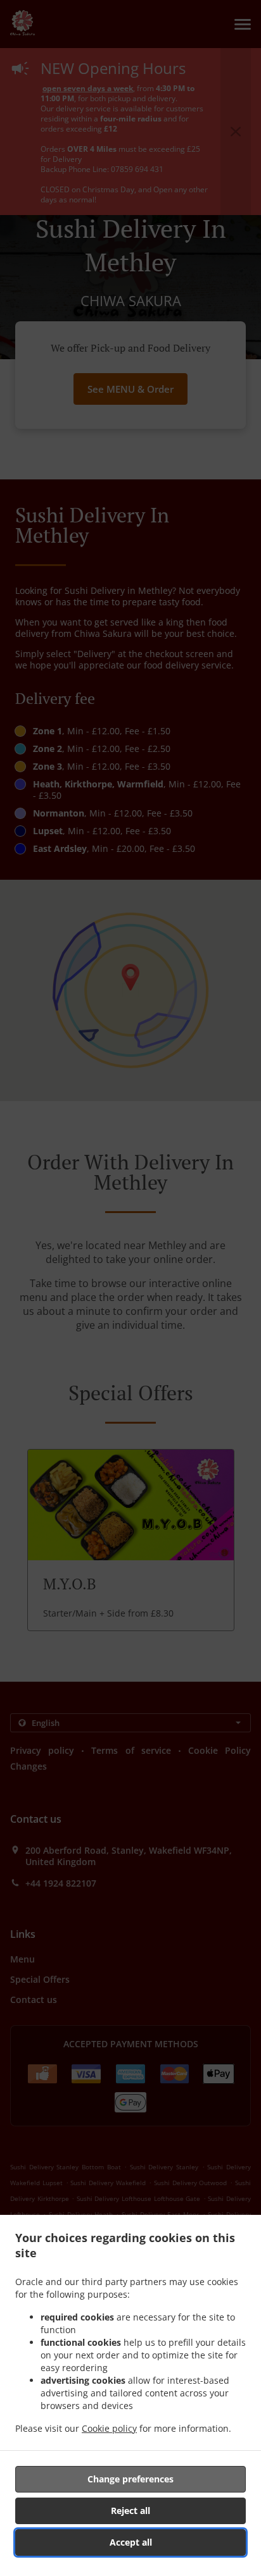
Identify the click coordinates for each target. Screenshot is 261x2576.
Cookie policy (109, 2428)
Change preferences (130, 2479)
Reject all (130, 2511)
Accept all (131, 2542)
